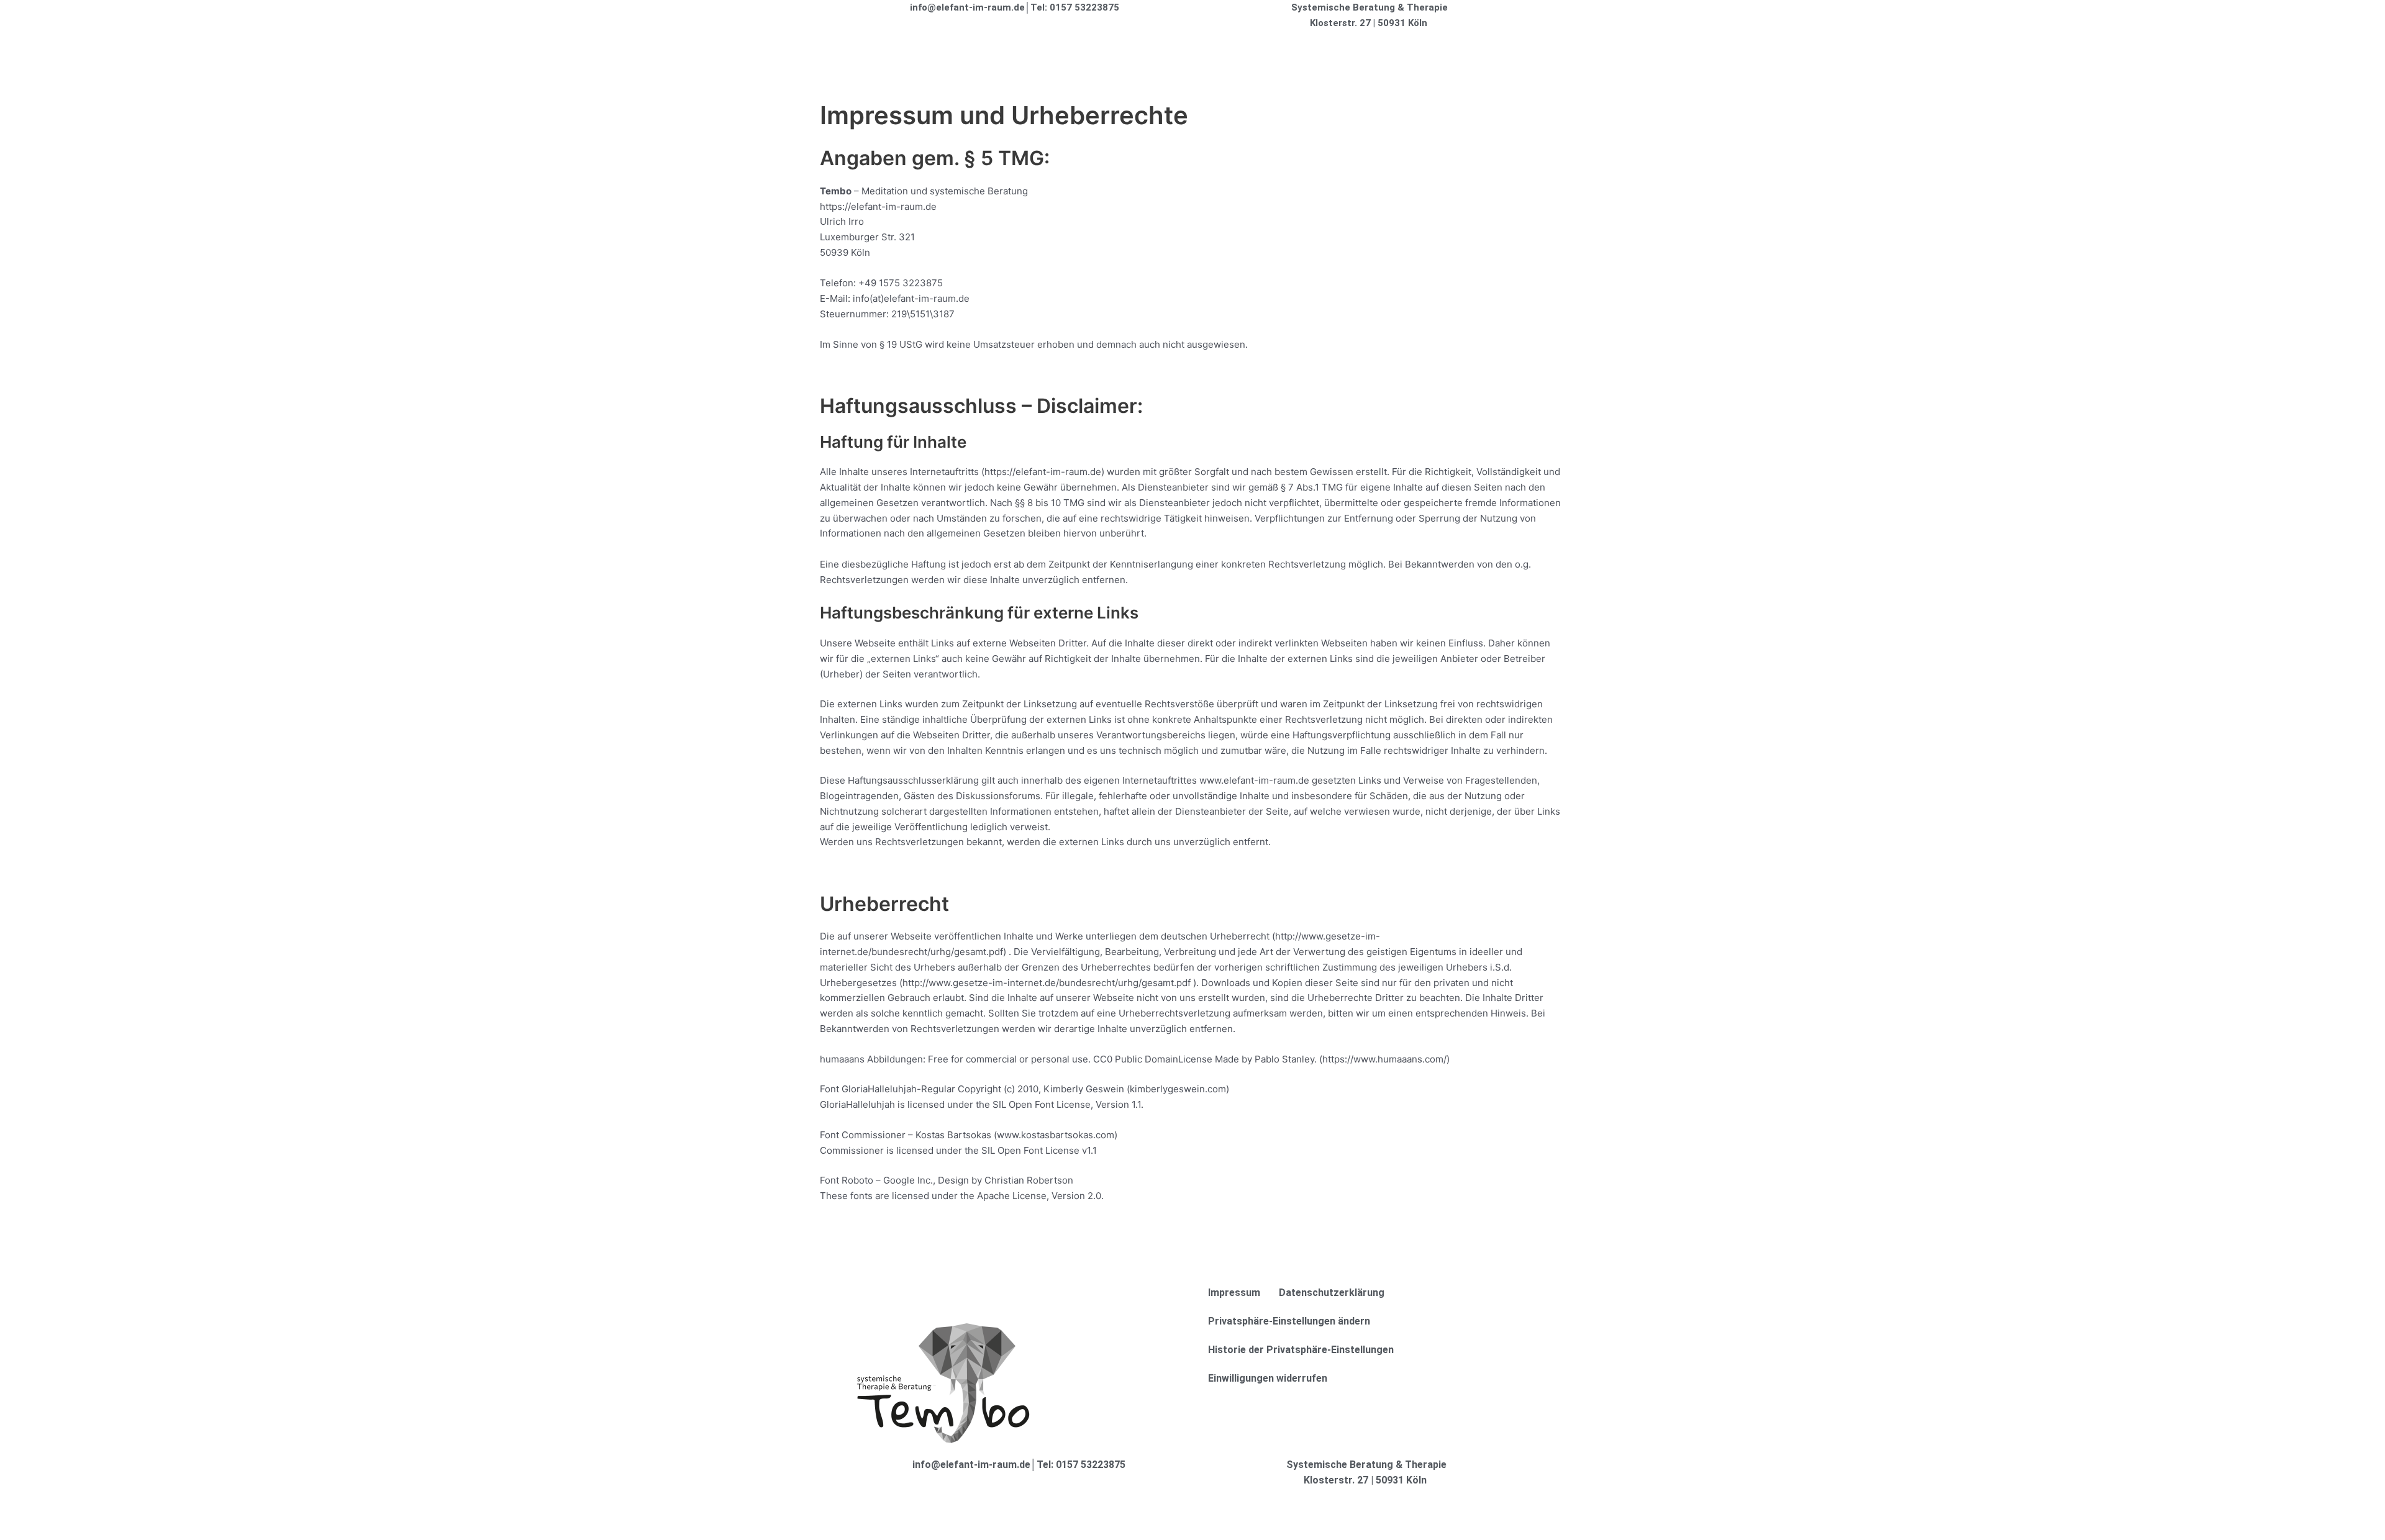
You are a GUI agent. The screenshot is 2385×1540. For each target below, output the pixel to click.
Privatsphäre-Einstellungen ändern (1289, 1321)
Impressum (1234, 1293)
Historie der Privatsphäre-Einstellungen (1301, 1350)
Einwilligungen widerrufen (1268, 1378)
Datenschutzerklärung (1332, 1293)
